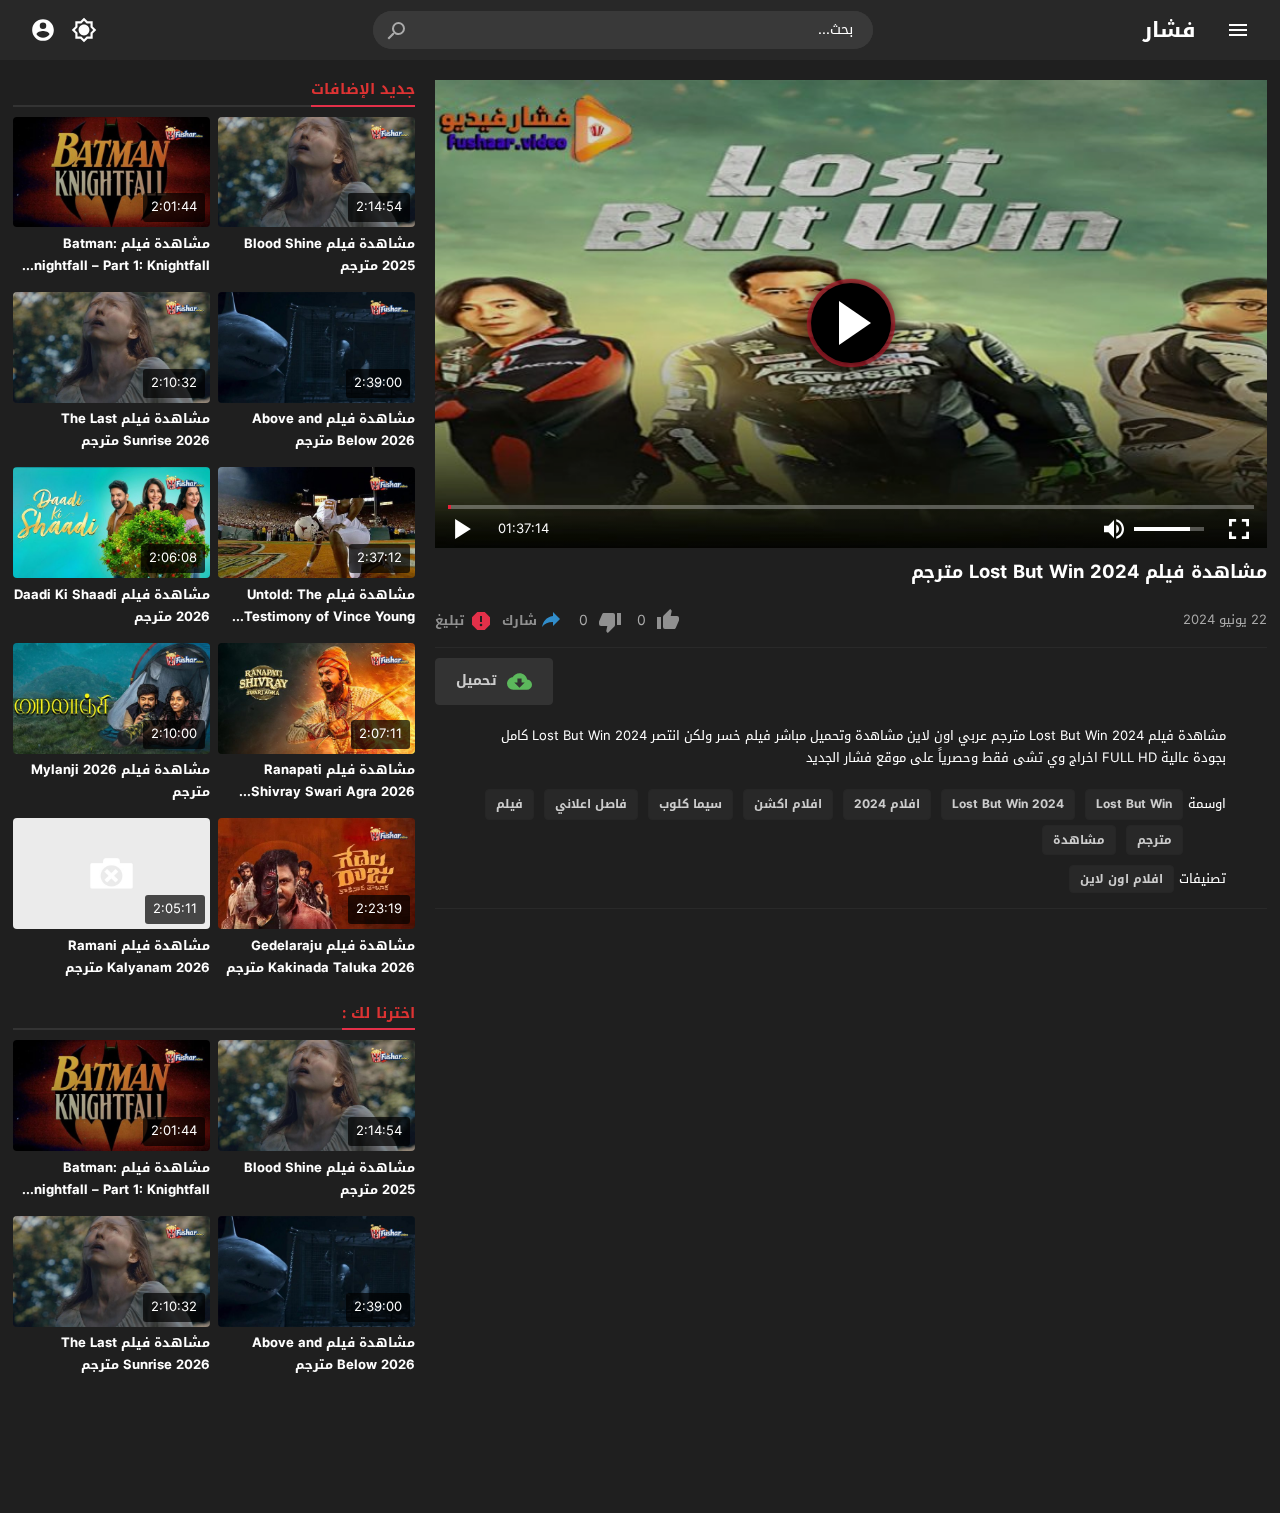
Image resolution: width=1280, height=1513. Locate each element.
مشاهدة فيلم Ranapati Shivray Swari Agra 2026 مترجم (333, 791)
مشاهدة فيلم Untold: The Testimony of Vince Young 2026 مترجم (329, 616)
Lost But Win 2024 (1008, 804)
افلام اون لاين (1121, 879)
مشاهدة (1079, 840)
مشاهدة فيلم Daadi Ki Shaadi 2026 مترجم (112, 605)
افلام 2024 (887, 804)
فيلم (509, 804)
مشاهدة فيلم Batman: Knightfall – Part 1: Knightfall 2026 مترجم (117, 265)
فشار (1169, 30)
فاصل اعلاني (591, 804)
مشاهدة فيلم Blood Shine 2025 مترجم (329, 254)
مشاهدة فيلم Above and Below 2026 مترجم (333, 429)
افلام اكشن (788, 804)
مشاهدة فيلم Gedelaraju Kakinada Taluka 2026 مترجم (320, 956)
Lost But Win (1134, 804)
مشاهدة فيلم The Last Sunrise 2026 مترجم (135, 429)
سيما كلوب (690, 804)
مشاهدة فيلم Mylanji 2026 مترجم (120, 780)
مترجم (1154, 840)
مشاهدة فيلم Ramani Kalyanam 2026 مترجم (137, 956)
